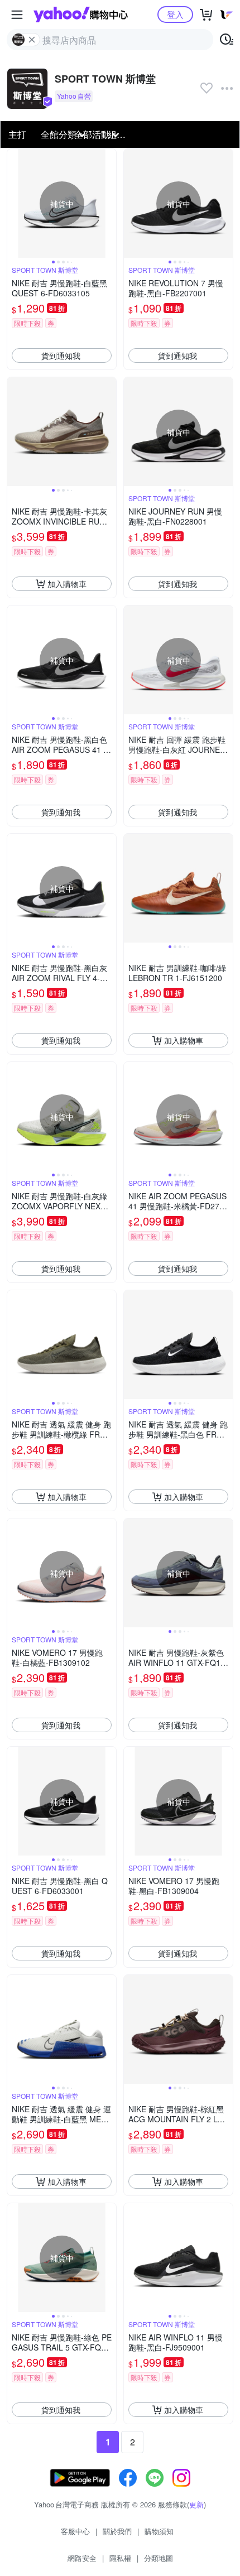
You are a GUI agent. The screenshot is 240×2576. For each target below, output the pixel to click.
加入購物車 (67, 584)
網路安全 (82, 2558)
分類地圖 (159, 2558)
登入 (175, 14)
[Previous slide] (15, 204)
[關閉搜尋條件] (32, 40)
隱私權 (120, 2558)
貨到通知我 (61, 355)
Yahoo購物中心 (81, 15)
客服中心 (75, 2531)
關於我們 (117, 2531)
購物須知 (159, 2531)
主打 (17, 134)
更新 (196, 2504)
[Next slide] (109, 204)
